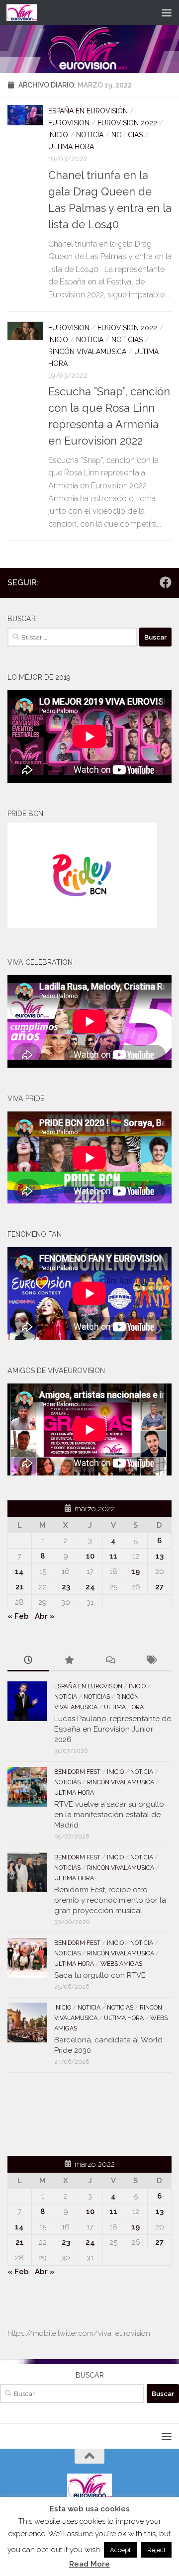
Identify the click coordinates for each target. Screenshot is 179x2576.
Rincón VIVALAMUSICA (87, 352)
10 (90, 1556)
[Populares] (69, 1661)
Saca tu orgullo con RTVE (100, 1975)
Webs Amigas (121, 1964)
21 (20, 1587)
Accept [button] (120, 2550)
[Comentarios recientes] (110, 1661)
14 (19, 1571)
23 (66, 1587)
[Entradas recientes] (28, 1661)
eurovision (69, 123)
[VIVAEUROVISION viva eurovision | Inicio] (27, 12)
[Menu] (167, 12)
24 (90, 1587)
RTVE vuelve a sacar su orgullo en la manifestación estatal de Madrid (109, 1815)
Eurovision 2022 (127, 123)
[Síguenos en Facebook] (166, 582)
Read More (89, 2564)
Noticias (127, 135)
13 (160, 1556)
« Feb (18, 1616)
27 (159, 1587)
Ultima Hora (71, 147)
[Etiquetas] (151, 1661)
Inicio (58, 135)
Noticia (90, 135)
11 (113, 1556)
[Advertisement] (66, 2113)
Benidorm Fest (77, 1772)
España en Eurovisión (88, 111)
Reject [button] (156, 2550)
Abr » (45, 1616)
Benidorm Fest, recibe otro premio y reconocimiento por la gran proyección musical (110, 1900)
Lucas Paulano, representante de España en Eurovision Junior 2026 (113, 1729)
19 (135, 1571)
